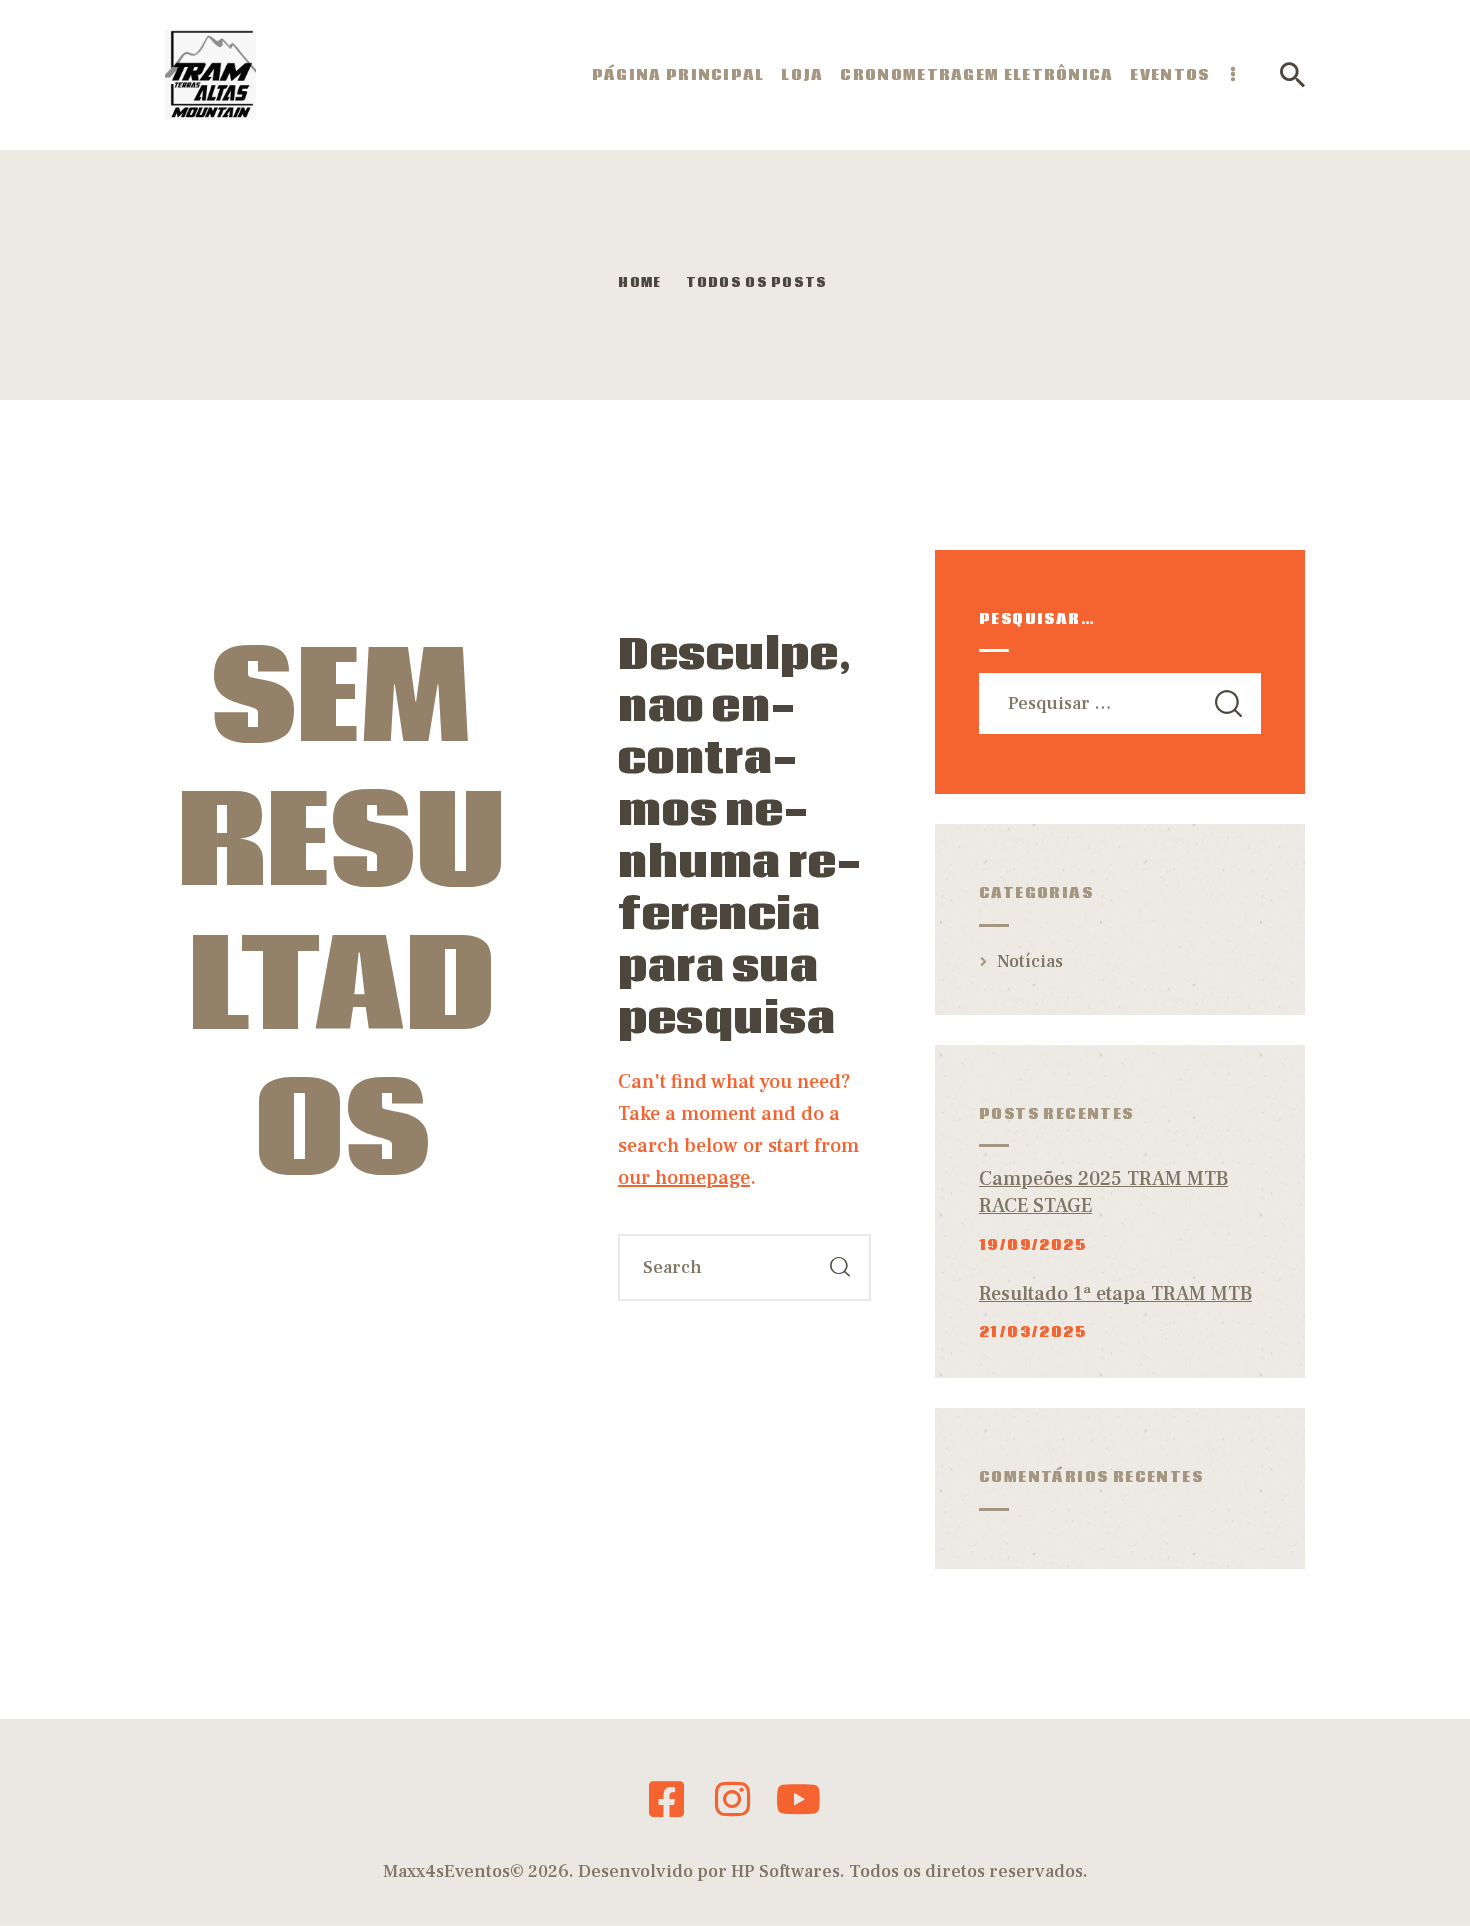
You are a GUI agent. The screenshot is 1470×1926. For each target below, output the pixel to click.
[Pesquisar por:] (1120, 703)
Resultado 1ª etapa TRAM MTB (1115, 1294)
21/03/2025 (1032, 1332)
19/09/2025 (1032, 1245)
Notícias (1030, 961)
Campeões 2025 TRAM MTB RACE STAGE (1103, 1193)
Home (639, 284)
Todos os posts (757, 283)
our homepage (684, 1178)
